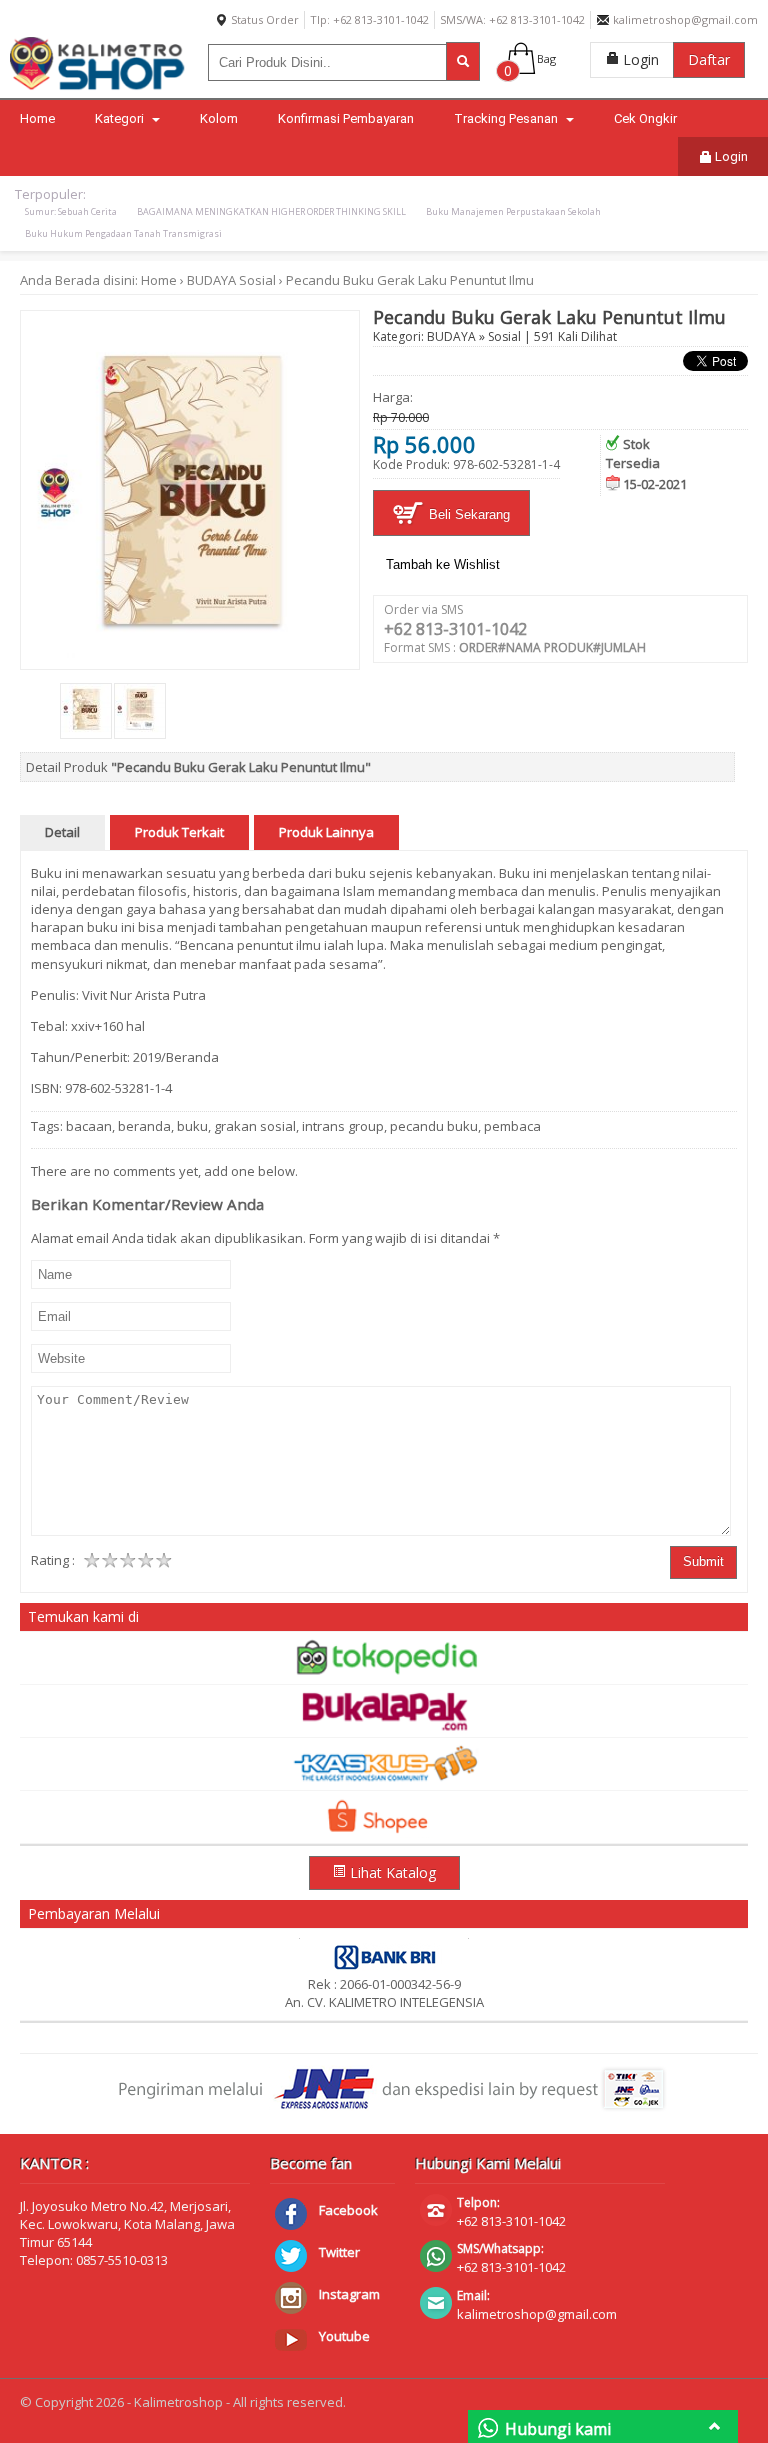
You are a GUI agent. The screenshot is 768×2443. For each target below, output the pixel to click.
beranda (144, 1126)
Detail (62, 832)
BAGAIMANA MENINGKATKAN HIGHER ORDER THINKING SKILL (271, 211)
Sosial (257, 280)
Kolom (219, 118)
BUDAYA (211, 280)
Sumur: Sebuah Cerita (71, 211)
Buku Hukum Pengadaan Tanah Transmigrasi (123, 233)
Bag (546, 58)
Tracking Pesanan (507, 118)
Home (37, 118)
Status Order (263, 19)
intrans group (343, 1126)
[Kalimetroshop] (97, 88)
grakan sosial (255, 1126)
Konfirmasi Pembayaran (346, 118)
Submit (703, 1561)
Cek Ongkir (645, 118)
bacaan (89, 1126)
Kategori (121, 118)
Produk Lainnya (326, 832)
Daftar (709, 59)
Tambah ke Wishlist (443, 564)
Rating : (53, 1560)
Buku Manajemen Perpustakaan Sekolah (513, 211)
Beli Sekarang (467, 514)
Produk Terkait (179, 832)
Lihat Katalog (391, 1872)
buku (192, 1126)
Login (639, 59)
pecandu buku (434, 1126)
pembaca (512, 1126)
